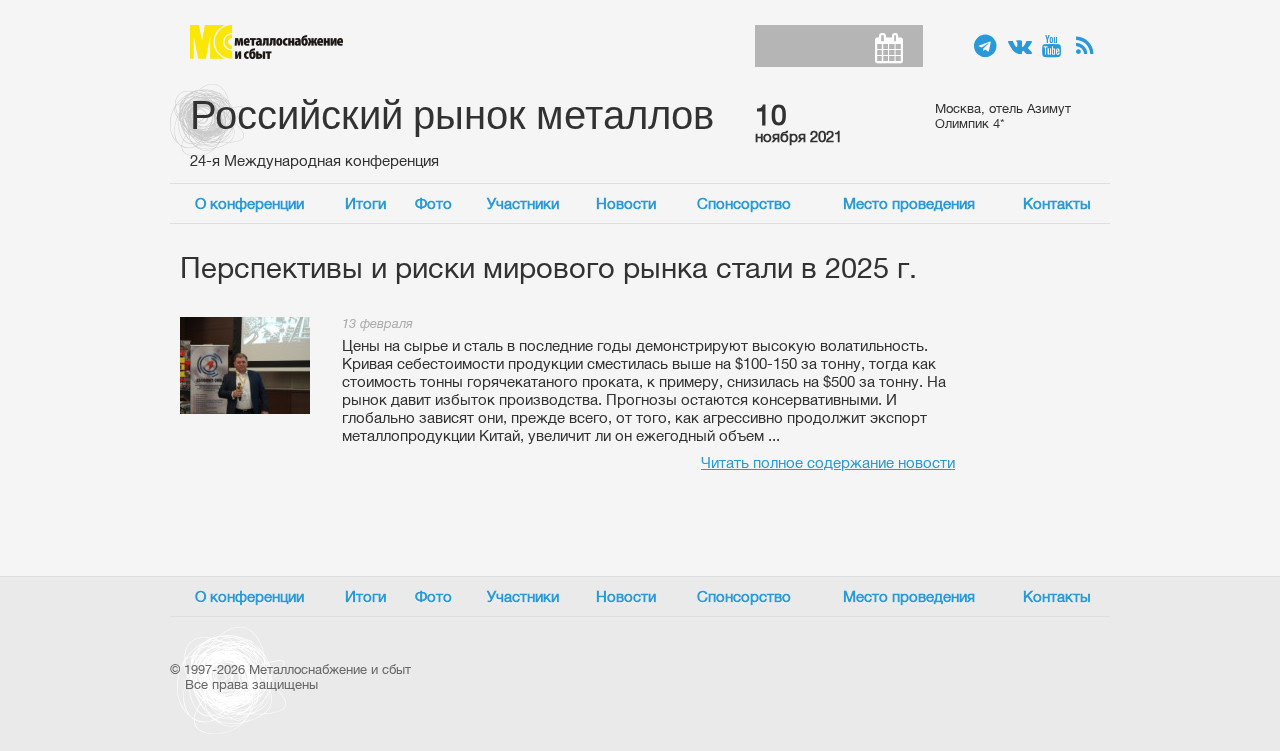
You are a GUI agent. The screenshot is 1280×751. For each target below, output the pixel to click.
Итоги (365, 203)
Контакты (1057, 203)
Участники (523, 203)
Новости (626, 203)
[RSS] (1088, 47)
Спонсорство (744, 203)
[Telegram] (986, 47)
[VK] (1020, 47)
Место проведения (909, 203)
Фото (433, 203)
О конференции (249, 203)
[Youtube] (1054, 47)
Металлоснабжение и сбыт (266, 42)
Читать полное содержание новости (828, 462)
